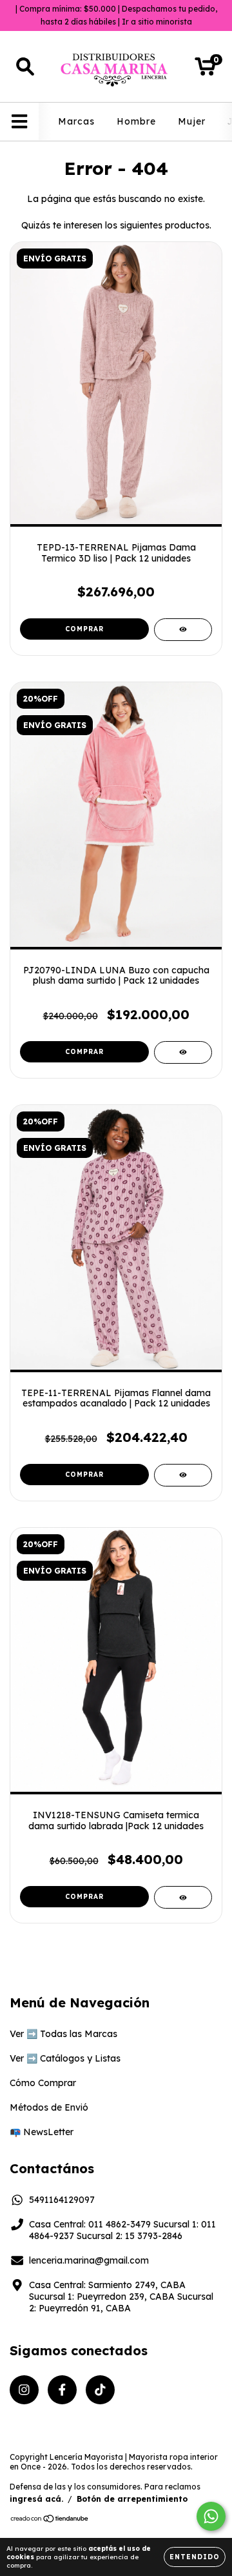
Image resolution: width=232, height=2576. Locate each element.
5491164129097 (62, 2200)
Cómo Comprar (43, 2083)
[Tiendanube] (50, 2520)
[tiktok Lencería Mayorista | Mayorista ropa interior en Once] (100, 2390)
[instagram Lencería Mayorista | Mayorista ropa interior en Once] (24, 2390)
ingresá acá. (36, 2499)
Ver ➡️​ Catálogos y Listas (65, 2058)
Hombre (136, 121)
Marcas (76, 121)
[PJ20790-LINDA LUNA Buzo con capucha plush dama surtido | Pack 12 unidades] (183, 1052)
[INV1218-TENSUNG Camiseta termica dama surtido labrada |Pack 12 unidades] (183, 1897)
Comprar (84, 629)
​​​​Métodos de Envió (49, 2107)
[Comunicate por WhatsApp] (211, 2516)
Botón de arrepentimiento (132, 2499)
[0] (205, 70)
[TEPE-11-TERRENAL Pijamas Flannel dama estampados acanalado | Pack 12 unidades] (183, 1475)
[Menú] (20, 122)
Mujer (192, 121)
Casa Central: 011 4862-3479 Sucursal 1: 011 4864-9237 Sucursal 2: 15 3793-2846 (122, 2230)
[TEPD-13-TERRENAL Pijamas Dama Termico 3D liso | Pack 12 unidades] (183, 630)
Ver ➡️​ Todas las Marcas (63, 2034)
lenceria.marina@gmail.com (89, 2260)
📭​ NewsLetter (42, 2132)
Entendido (195, 2557)
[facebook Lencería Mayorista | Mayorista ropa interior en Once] (62, 2390)
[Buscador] (25, 67)
